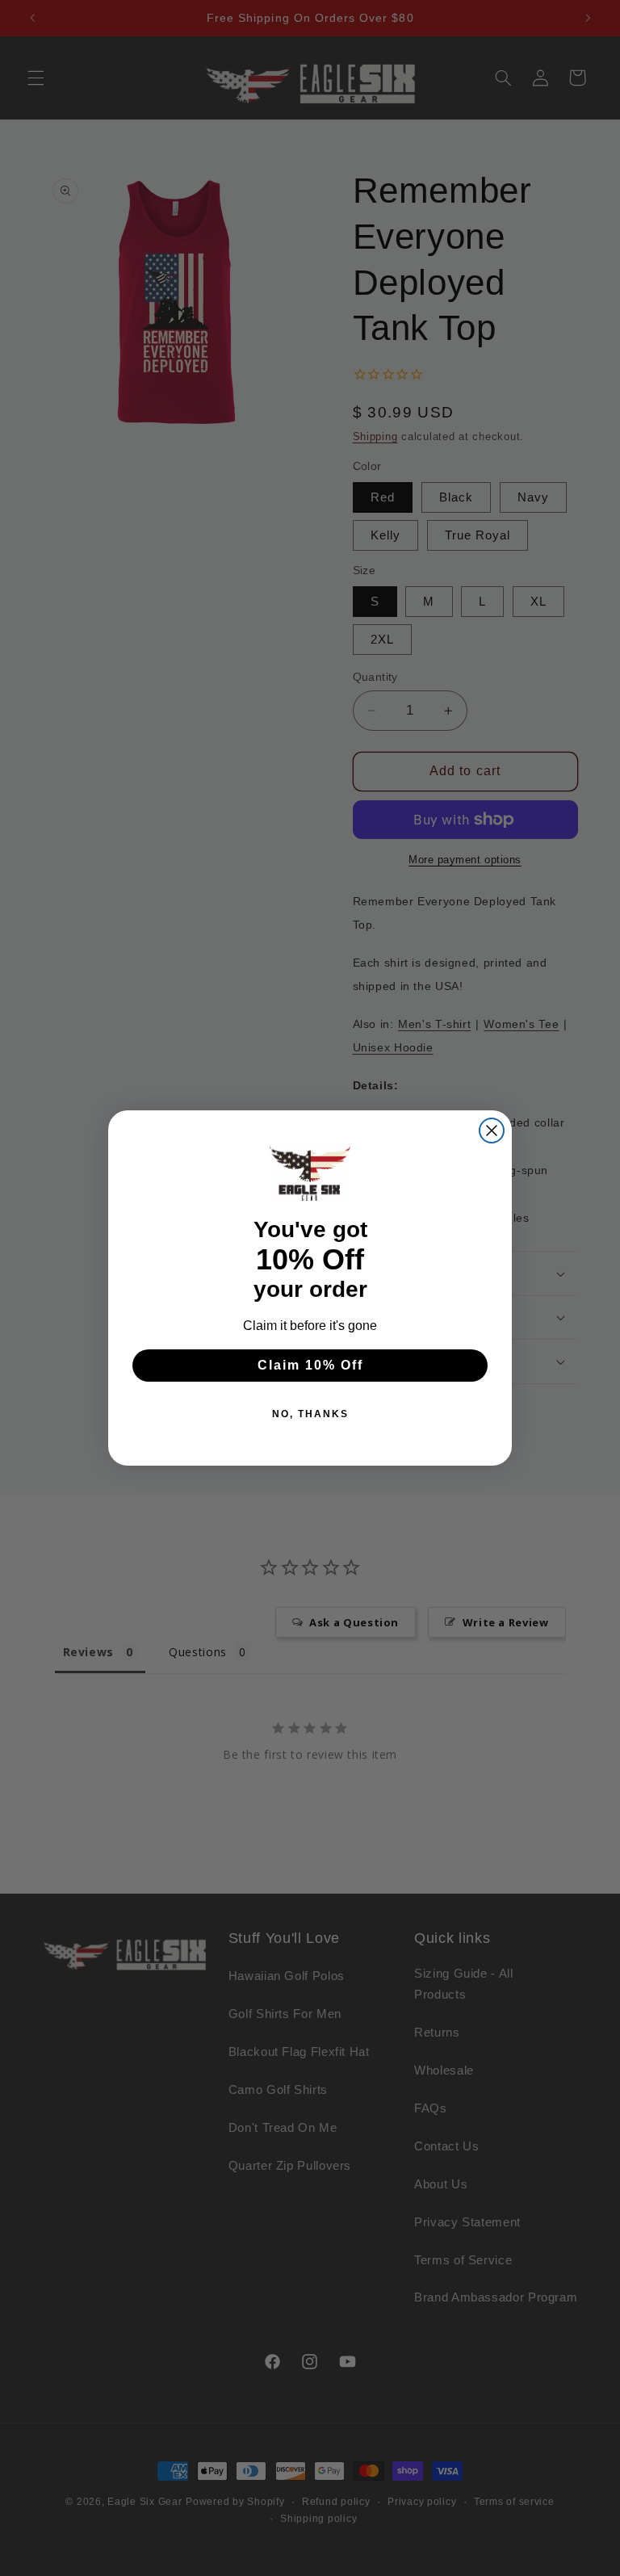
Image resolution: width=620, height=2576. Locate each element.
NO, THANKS (310, 1414)
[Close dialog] (492, 1131)
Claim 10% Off (310, 1365)
